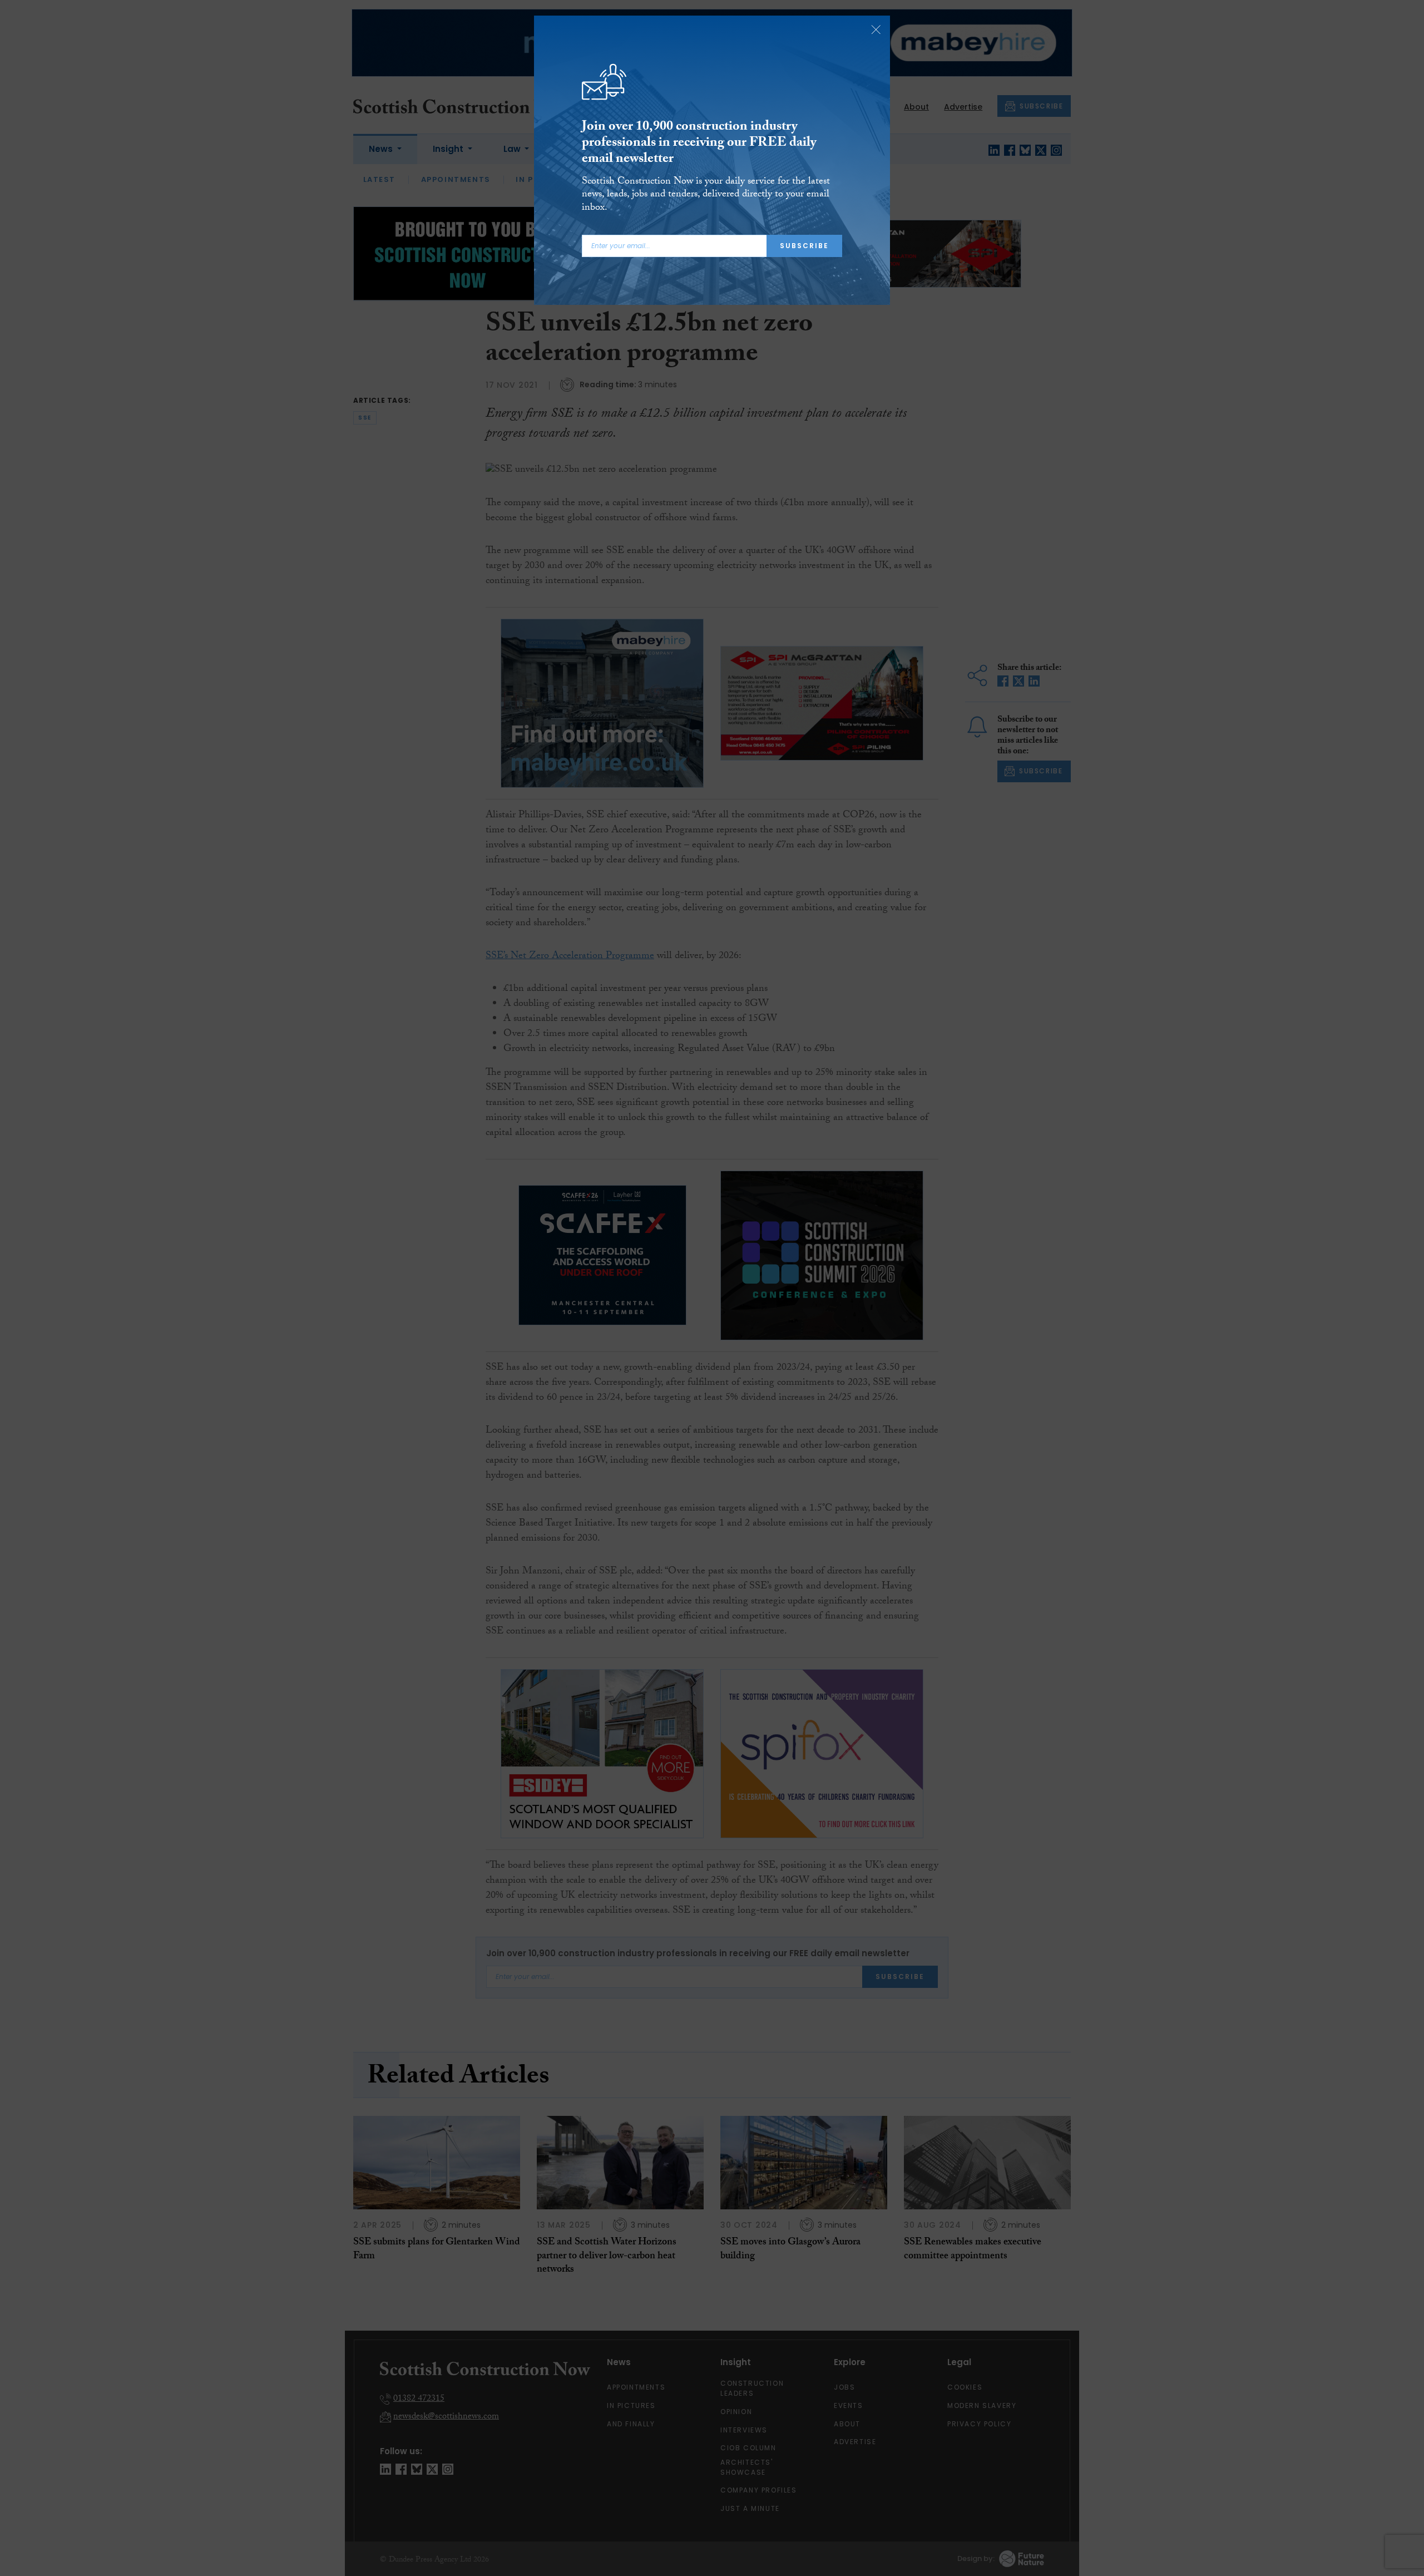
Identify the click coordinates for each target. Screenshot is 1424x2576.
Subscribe (804, 246)
